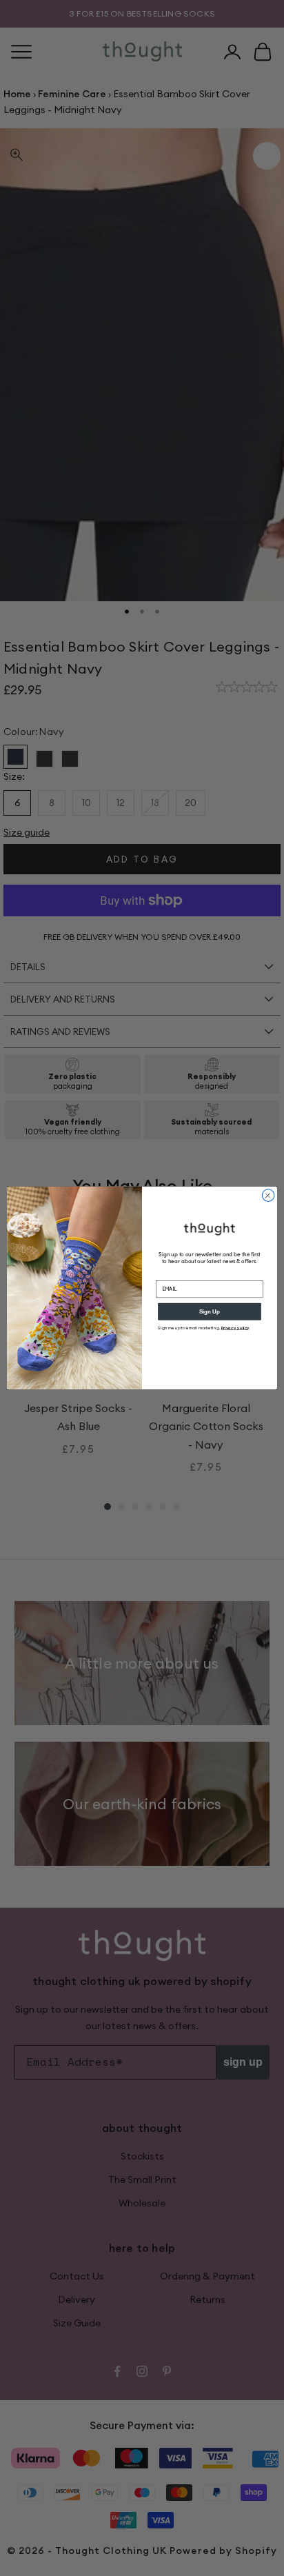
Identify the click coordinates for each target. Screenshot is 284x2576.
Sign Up (210, 1312)
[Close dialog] (268, 1196)
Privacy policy (235, 1328)
